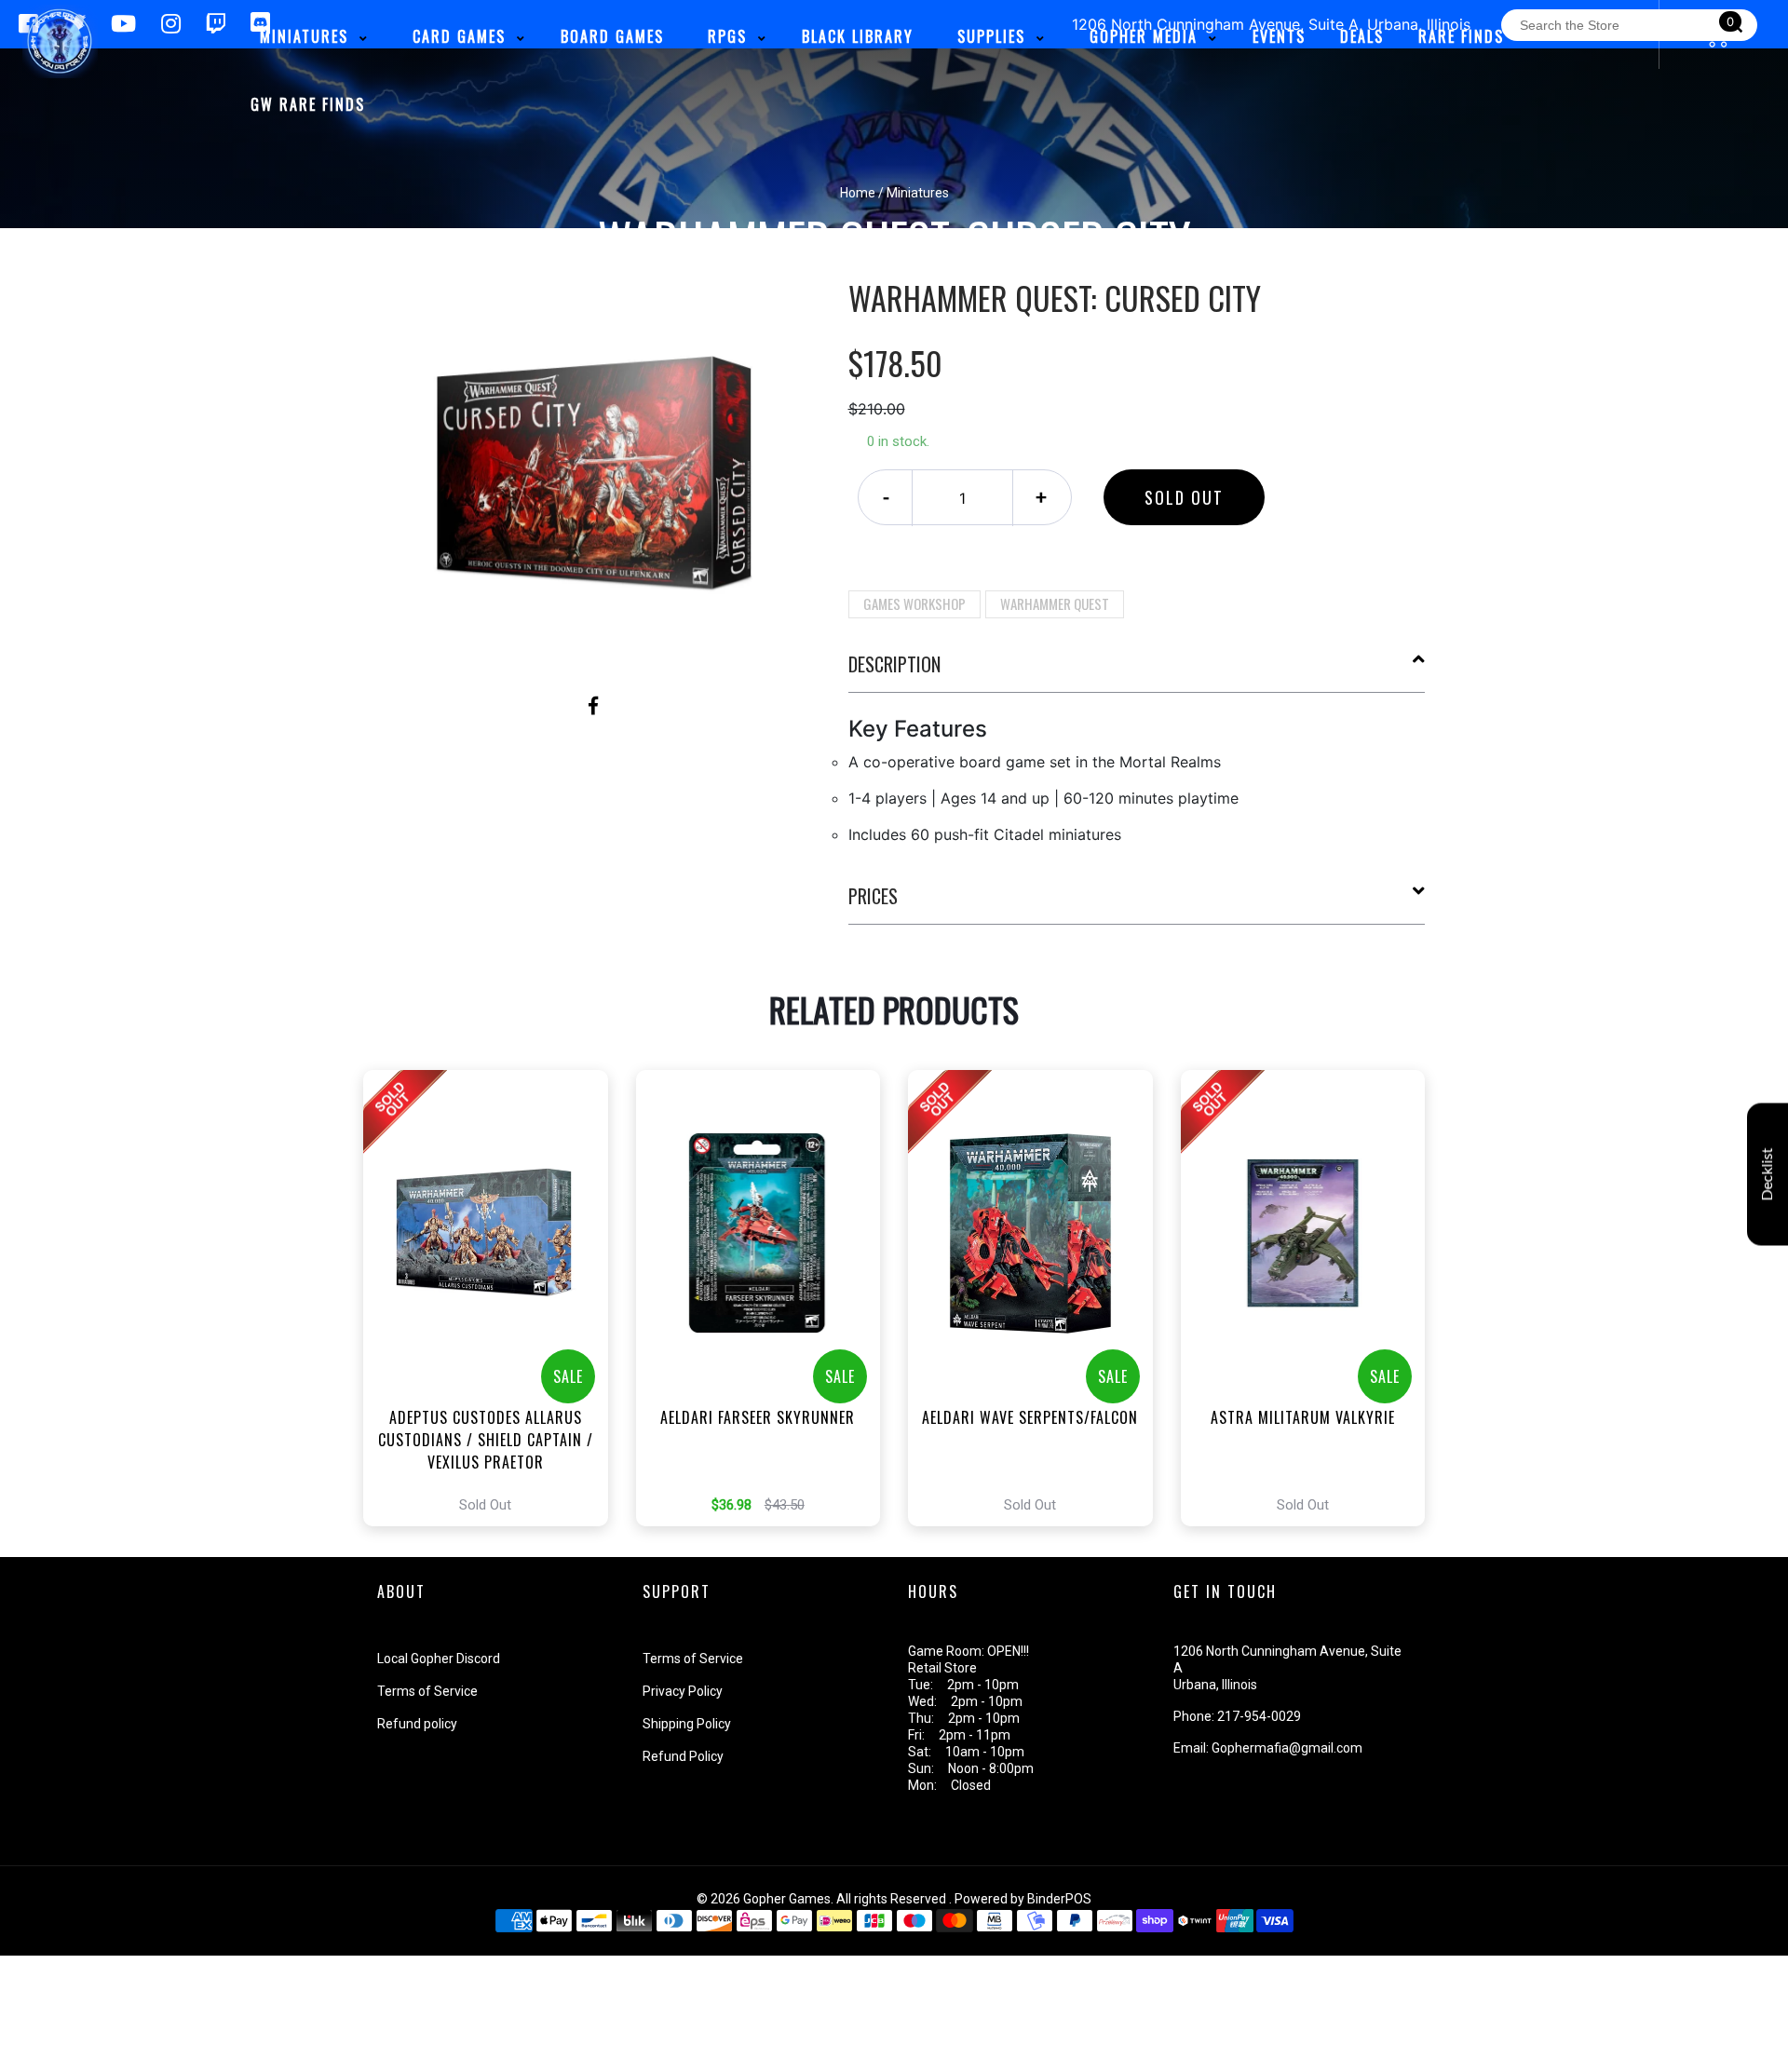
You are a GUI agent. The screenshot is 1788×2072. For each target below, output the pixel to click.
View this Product (494, 1298)
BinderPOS (1059, 1899)
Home (858, 193)
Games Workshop (914, 603)
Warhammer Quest (1055, 603)
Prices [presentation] (873, 896)
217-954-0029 (1259, 1716)
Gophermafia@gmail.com (1287, 1748)
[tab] (1137, 671)
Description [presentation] (894, 664)
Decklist (1768, 1174)
